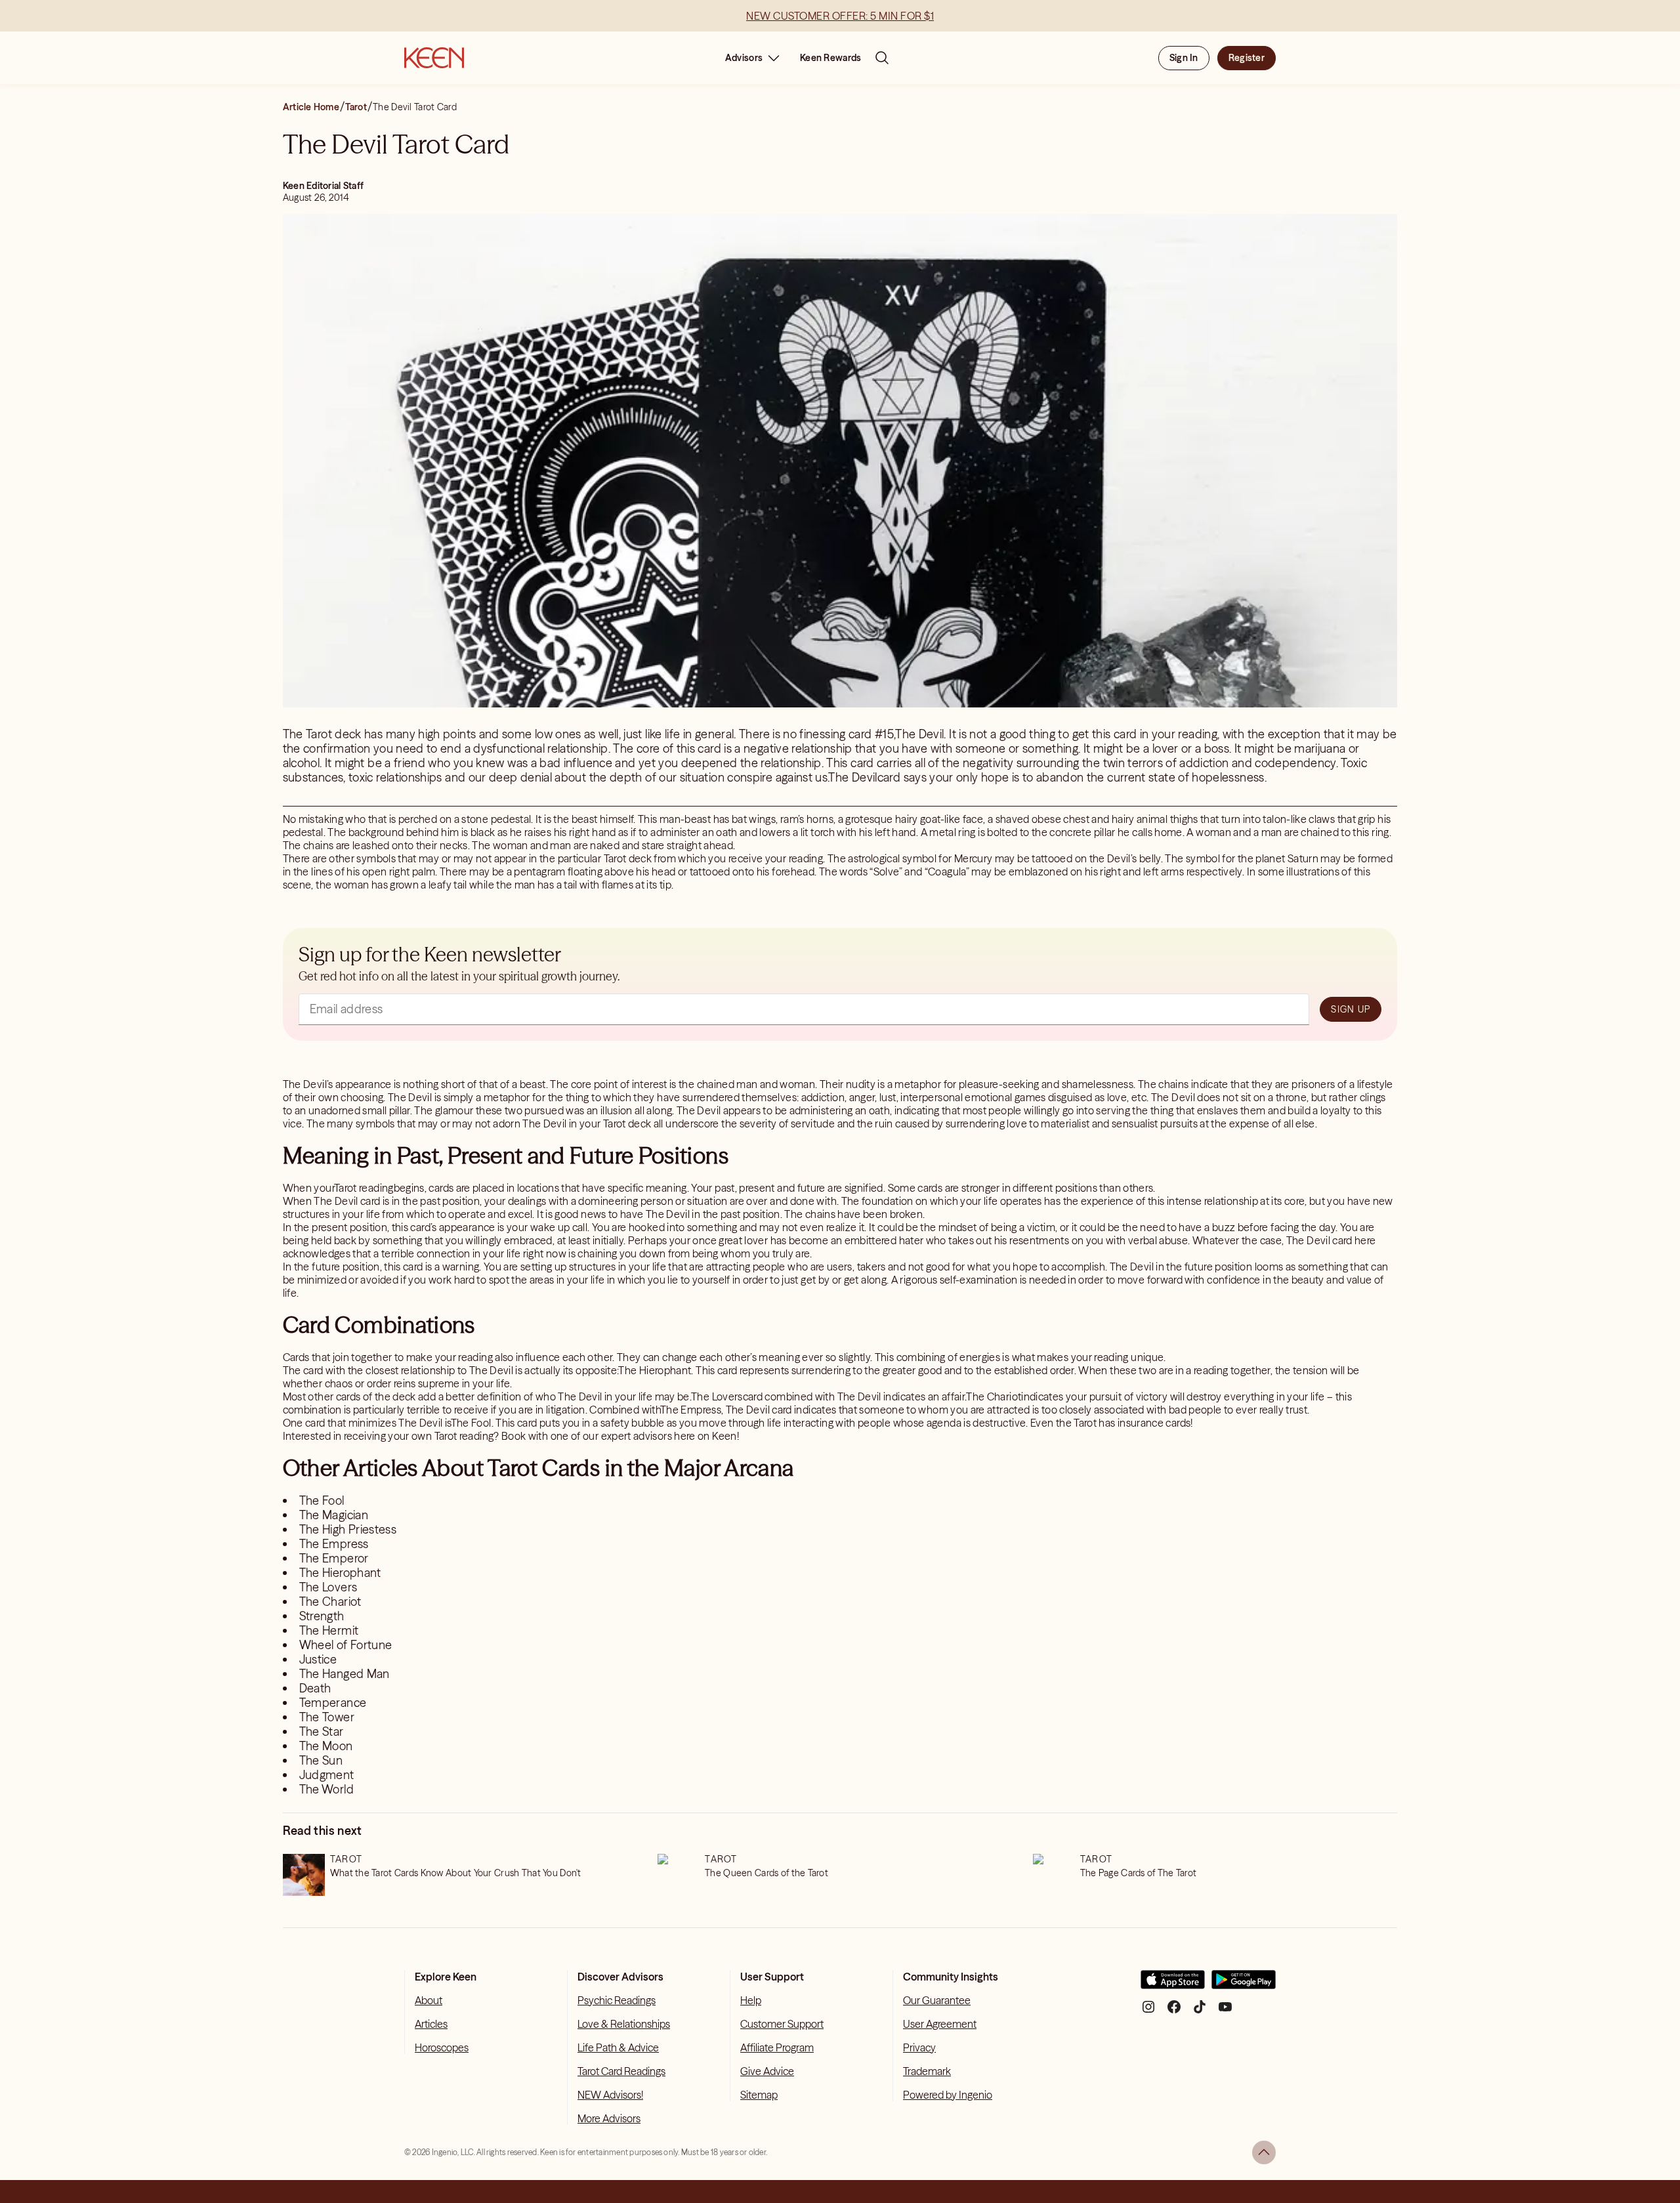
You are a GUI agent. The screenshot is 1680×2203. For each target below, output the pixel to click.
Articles (431, 2024)
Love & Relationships (624, 2024)
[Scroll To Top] (1264, 2152)
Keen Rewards (830, 58)
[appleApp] (1173, 1985)
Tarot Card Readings (621, 2071)
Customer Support (782, 2024)
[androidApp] (1244, 1985)
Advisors (744, 58)
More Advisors (609, 2118)
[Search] (882, 58)
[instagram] (1148, 2012)
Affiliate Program (777, 2047)
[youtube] (1225, 2012)
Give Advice (767, 2071)
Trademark (927, 2071)
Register (1247, 58)
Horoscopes (442, 2047)
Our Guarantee (937, 2000)
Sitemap (759, 2095)
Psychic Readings (617, 2000)
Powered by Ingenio (948, 2095)
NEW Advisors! (610, 2095)
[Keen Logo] (434, 58)
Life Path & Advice (618, 2047)
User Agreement (940, 2024)
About (429, 2000)
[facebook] (1174, 2012)
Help (751, 2000)
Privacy (919, 2047)
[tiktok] (1200, 2012)
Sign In (1184, 58)
